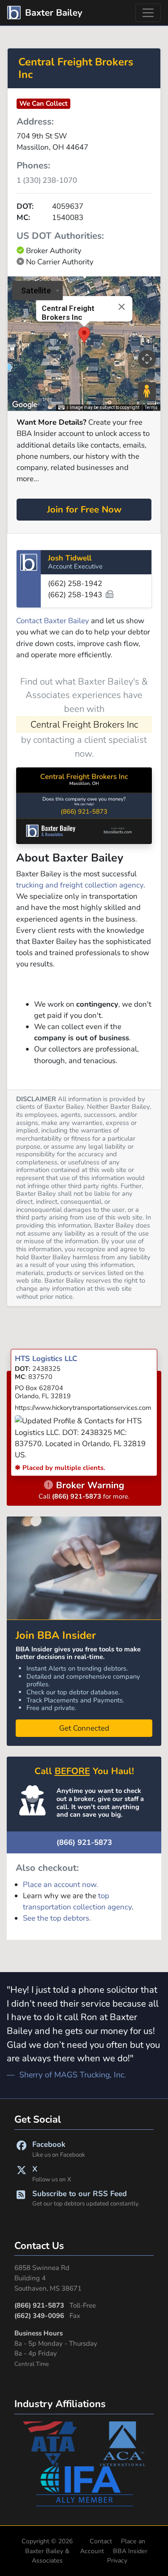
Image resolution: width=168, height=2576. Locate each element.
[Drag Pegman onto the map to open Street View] (147, 391)
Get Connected (84, 1728)
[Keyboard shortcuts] (61, 408)
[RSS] (21, 2198)
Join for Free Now (84, 509)
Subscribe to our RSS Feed (86, 2198)
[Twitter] (22, 2173)
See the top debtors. (57, 1918)
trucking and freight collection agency (80, 885)
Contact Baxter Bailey (53, 621)
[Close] (121, 307)
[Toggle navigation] (148, 13)
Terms (151, 407)
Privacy (117, 2561)
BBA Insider (130, 2551)
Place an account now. (60, 1885)
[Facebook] (22, 2149)
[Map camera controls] (147, 359)
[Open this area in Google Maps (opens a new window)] (25, 405)
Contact (101, 2541)
